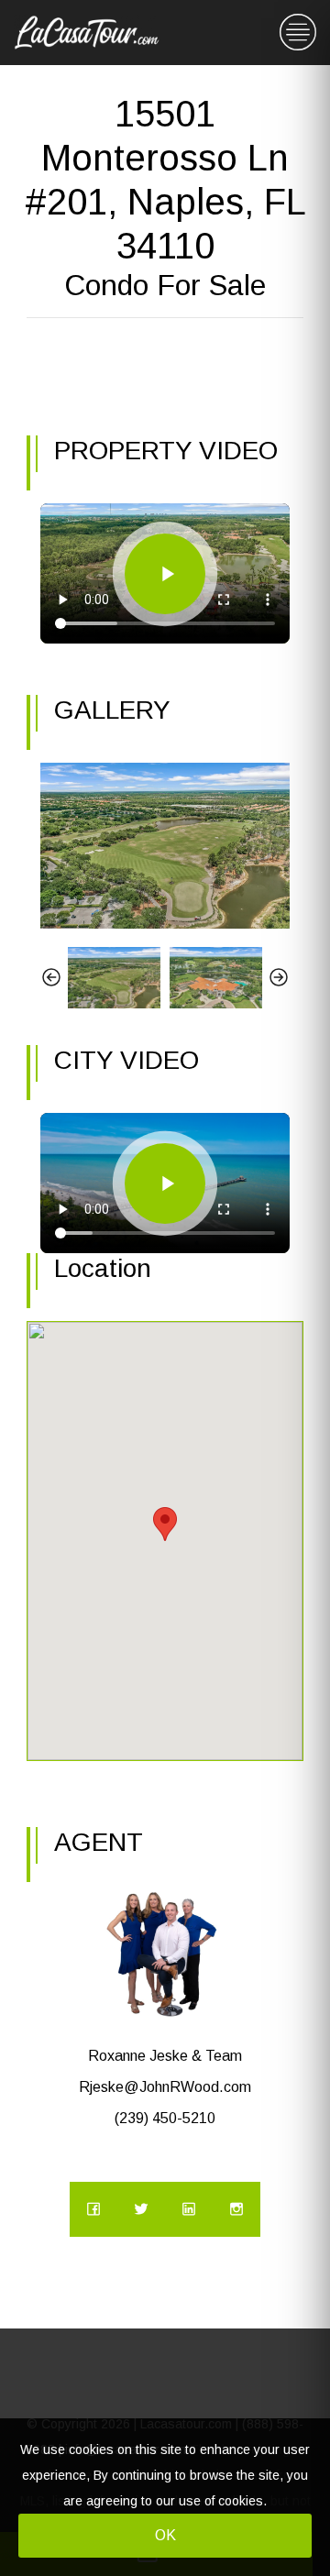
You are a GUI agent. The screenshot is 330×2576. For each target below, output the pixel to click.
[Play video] (165, 574)
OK (165, 2535)
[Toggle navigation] (298, 33)
